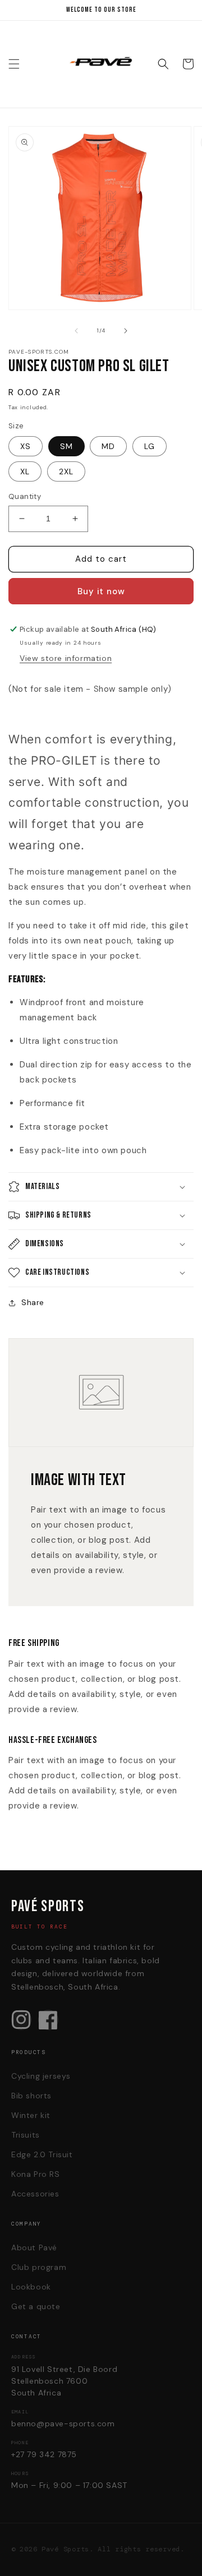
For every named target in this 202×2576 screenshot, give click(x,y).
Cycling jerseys (41, 2076)
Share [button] (33, 1302)
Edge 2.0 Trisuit (42, 2154)
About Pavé (34, 2247)
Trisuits (26, 2135)
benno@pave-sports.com (63, 2424)
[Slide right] (126, 331)
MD (108, 446)
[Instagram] (21, 2020)
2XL (66, 471)
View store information (66, 658)
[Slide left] (76, 331)
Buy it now (101, 591)
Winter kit (31, 2115)
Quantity (25, 496)
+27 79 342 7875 (44, 2454)
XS (26, 446)
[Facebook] (48, 2020)
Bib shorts (31, 2096)
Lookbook (31, 2287)
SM (66, 446)
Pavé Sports (65, 2549)
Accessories (35, 2194)
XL (25, 471)
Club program (39, 2267)
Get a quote (36, 2306)
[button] (14, 64)
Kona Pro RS (36, 2174)
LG (150, 446)
